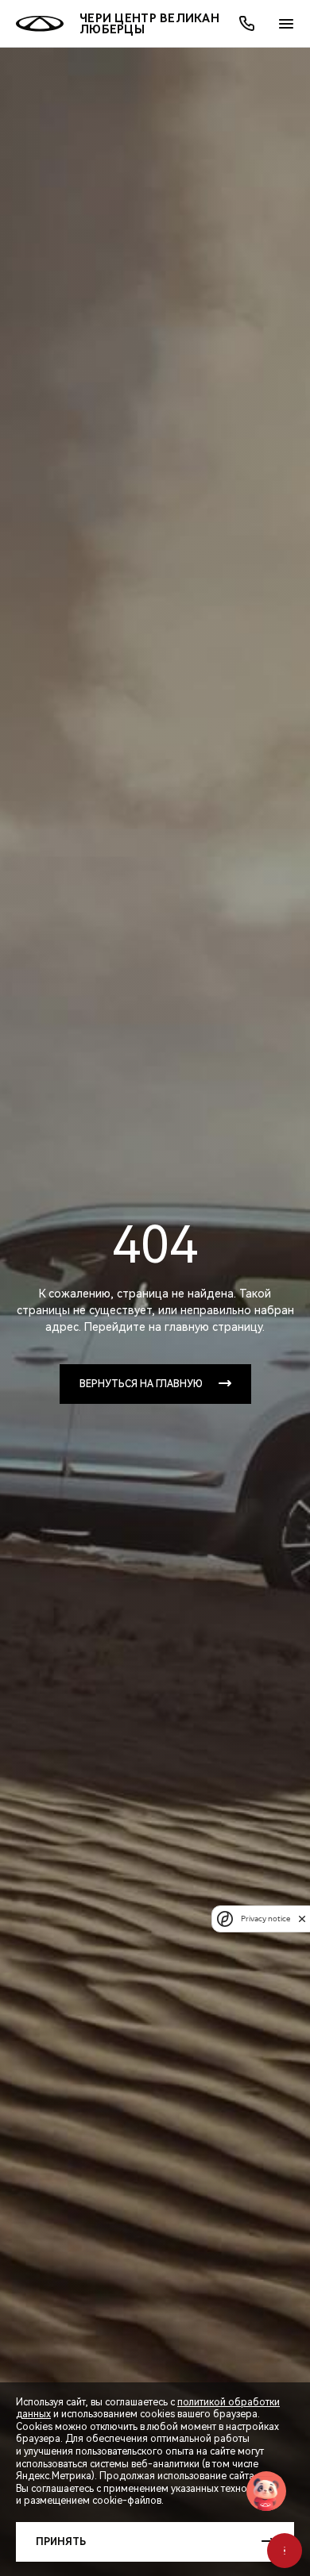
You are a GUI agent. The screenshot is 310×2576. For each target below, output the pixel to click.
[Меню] (286, 24)
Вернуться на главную (141, 1384)
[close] (302, 1919)
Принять (61, 2542)
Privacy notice (265, 1919)
